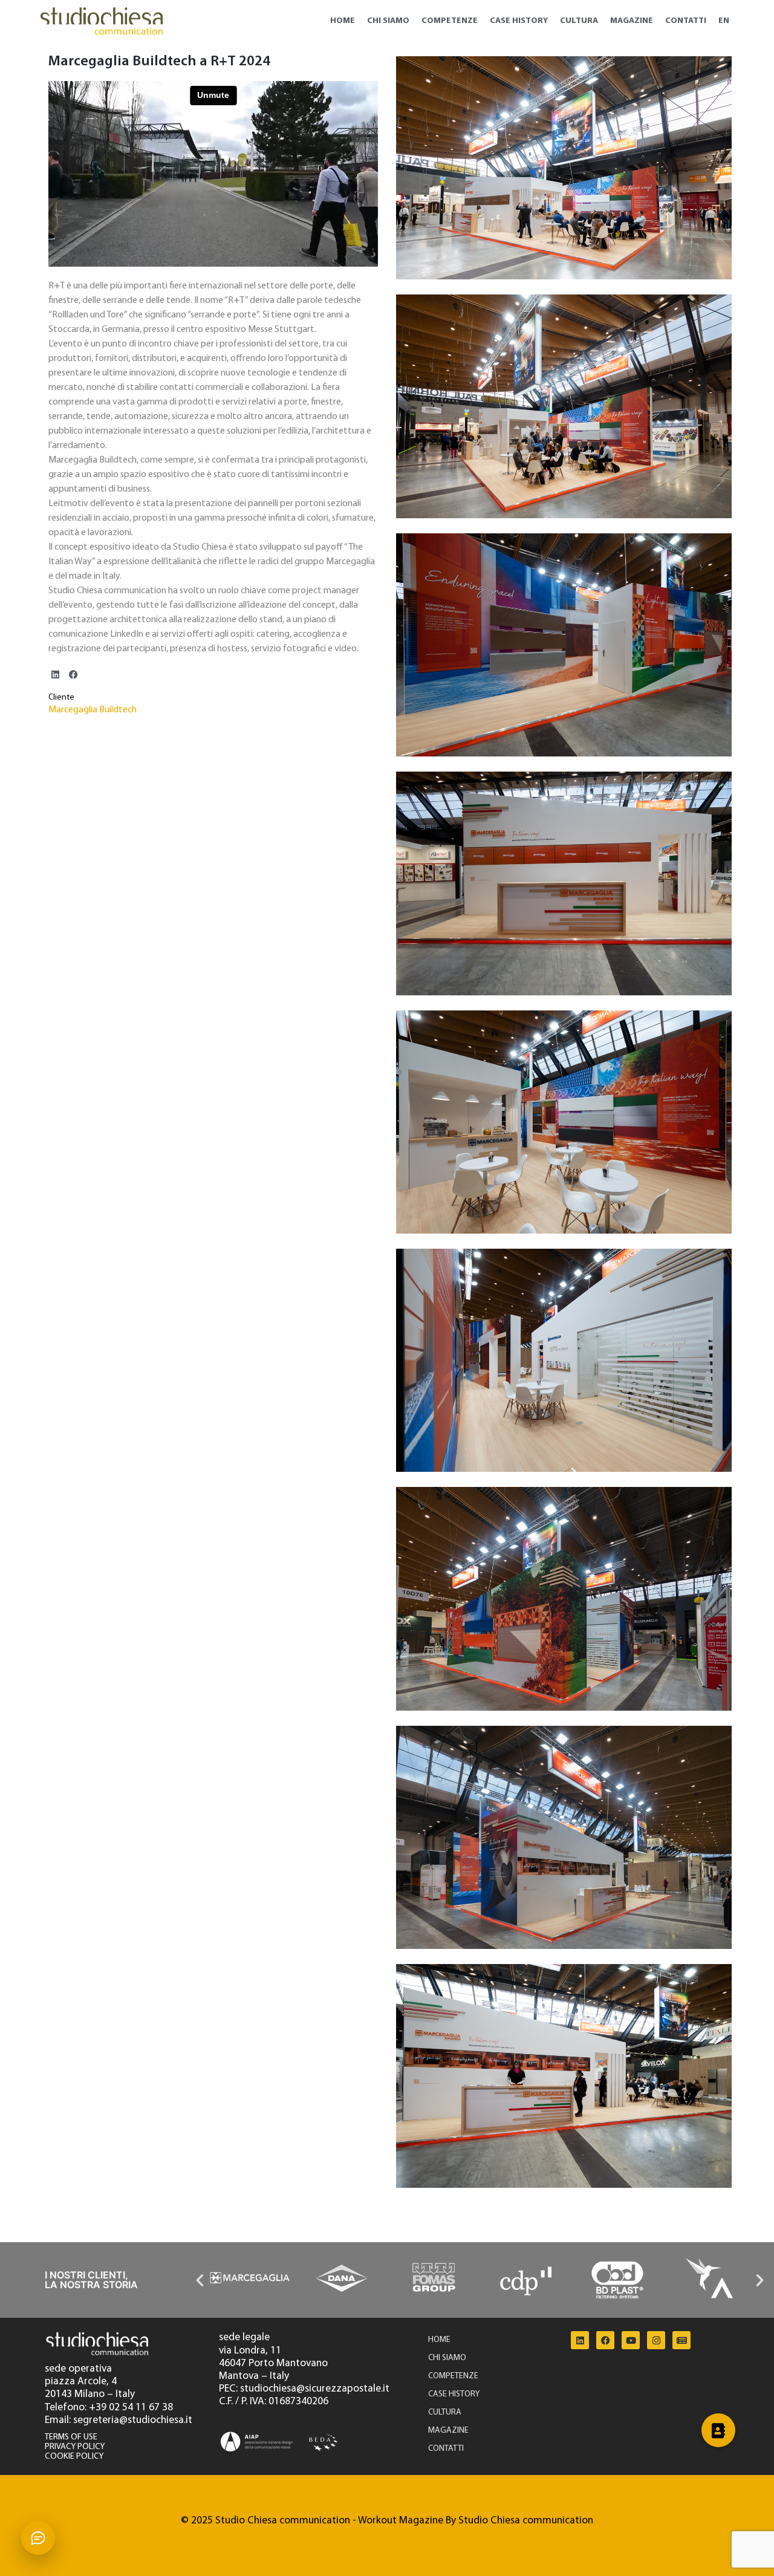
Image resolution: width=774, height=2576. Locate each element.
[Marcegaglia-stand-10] (564, 645)
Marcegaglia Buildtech (93, 710)
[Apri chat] (38, 2538)
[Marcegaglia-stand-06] (564, 883)
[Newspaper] (681, 2340)
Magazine (632, 21)
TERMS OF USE (71, 2437)
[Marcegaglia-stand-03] (564, 1599)
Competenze (450, 21)
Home (343, 21)
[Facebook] (605, 2340)
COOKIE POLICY (74, 2457)
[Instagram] (656, 2340)
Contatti (686, 21)
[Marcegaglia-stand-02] (564, 1837)
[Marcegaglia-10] (564, 168)
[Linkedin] (580, 2340)
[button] (55, 675)
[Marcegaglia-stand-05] (564, 1122)
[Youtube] (631, 2340)
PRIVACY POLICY (75, 2447)
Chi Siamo (388, 21)
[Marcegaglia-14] (564, 2076)
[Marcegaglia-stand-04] (564, 1360)
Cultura (579, 21)
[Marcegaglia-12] (564, 406)
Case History (519, 21)
